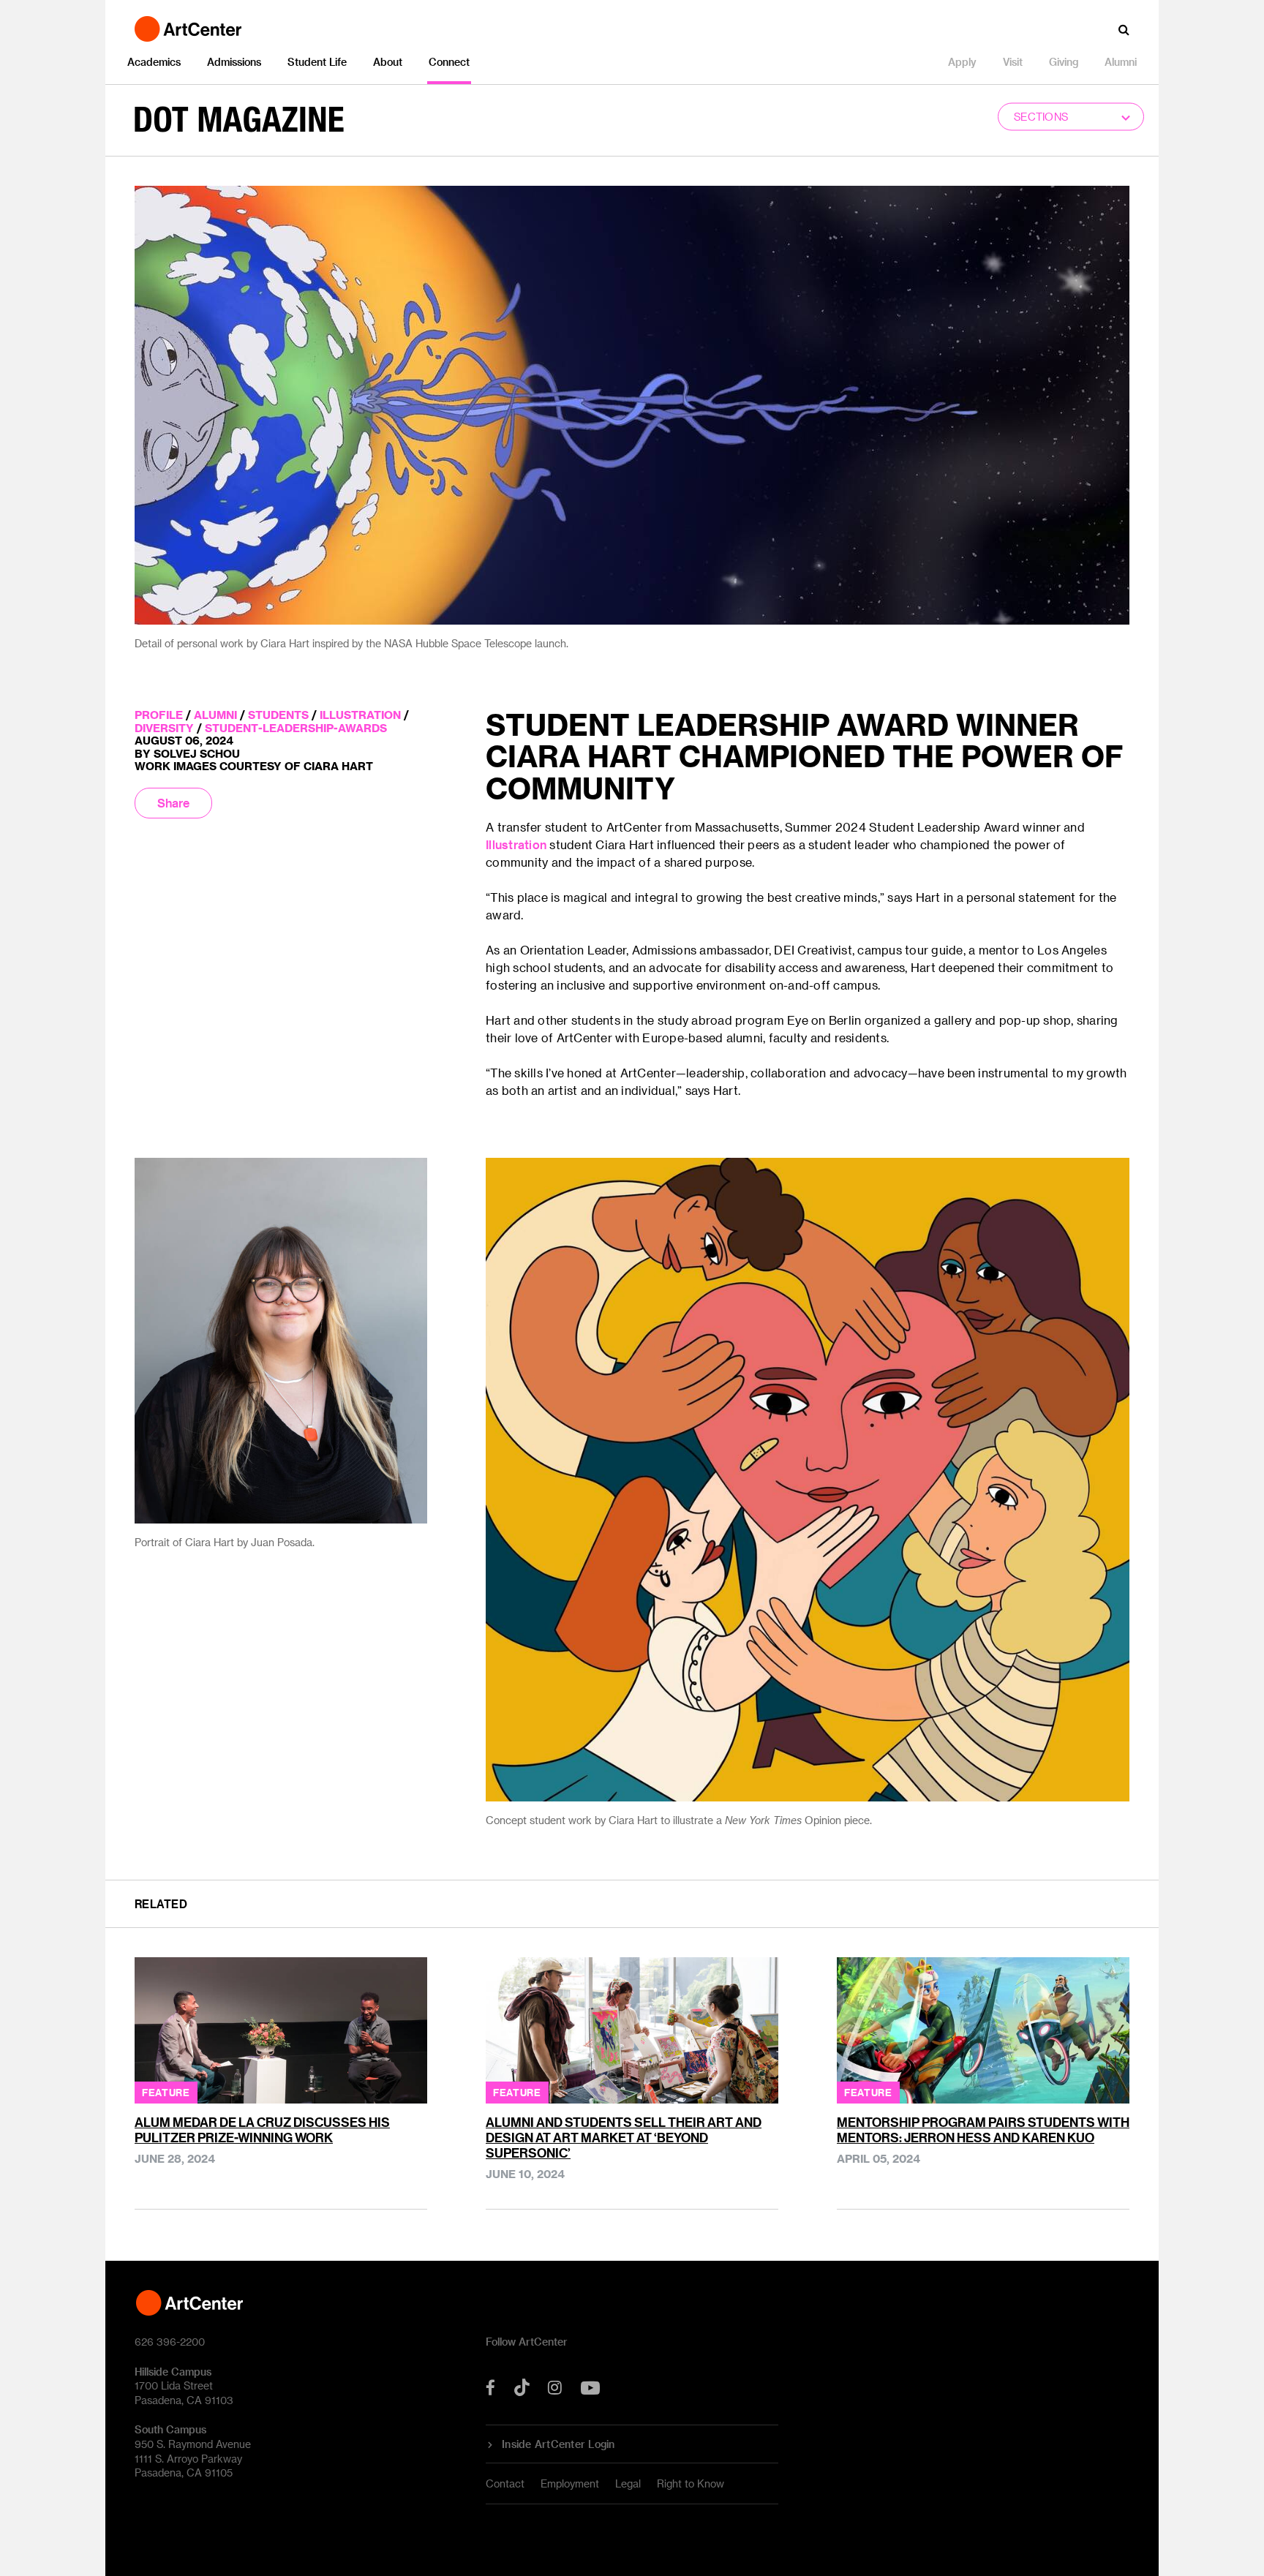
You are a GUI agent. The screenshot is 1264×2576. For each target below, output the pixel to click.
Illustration (516, 844)
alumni (215, 715)
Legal (628, 2483)
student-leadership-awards (296, 728)
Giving (1064, 62)
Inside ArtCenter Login (558, 2444)
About (388, 62)
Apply (962, 62)
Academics (154, 62)
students (278, 715)
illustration (360, 715)
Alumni (1121, 62)
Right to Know (691, 2483)
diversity (164, 728)
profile (159, 715)
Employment (570, 2483)
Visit (1013, 62)
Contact (505, 2483)
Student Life (317, 62)
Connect (449, 62)
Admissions (234, 62)
